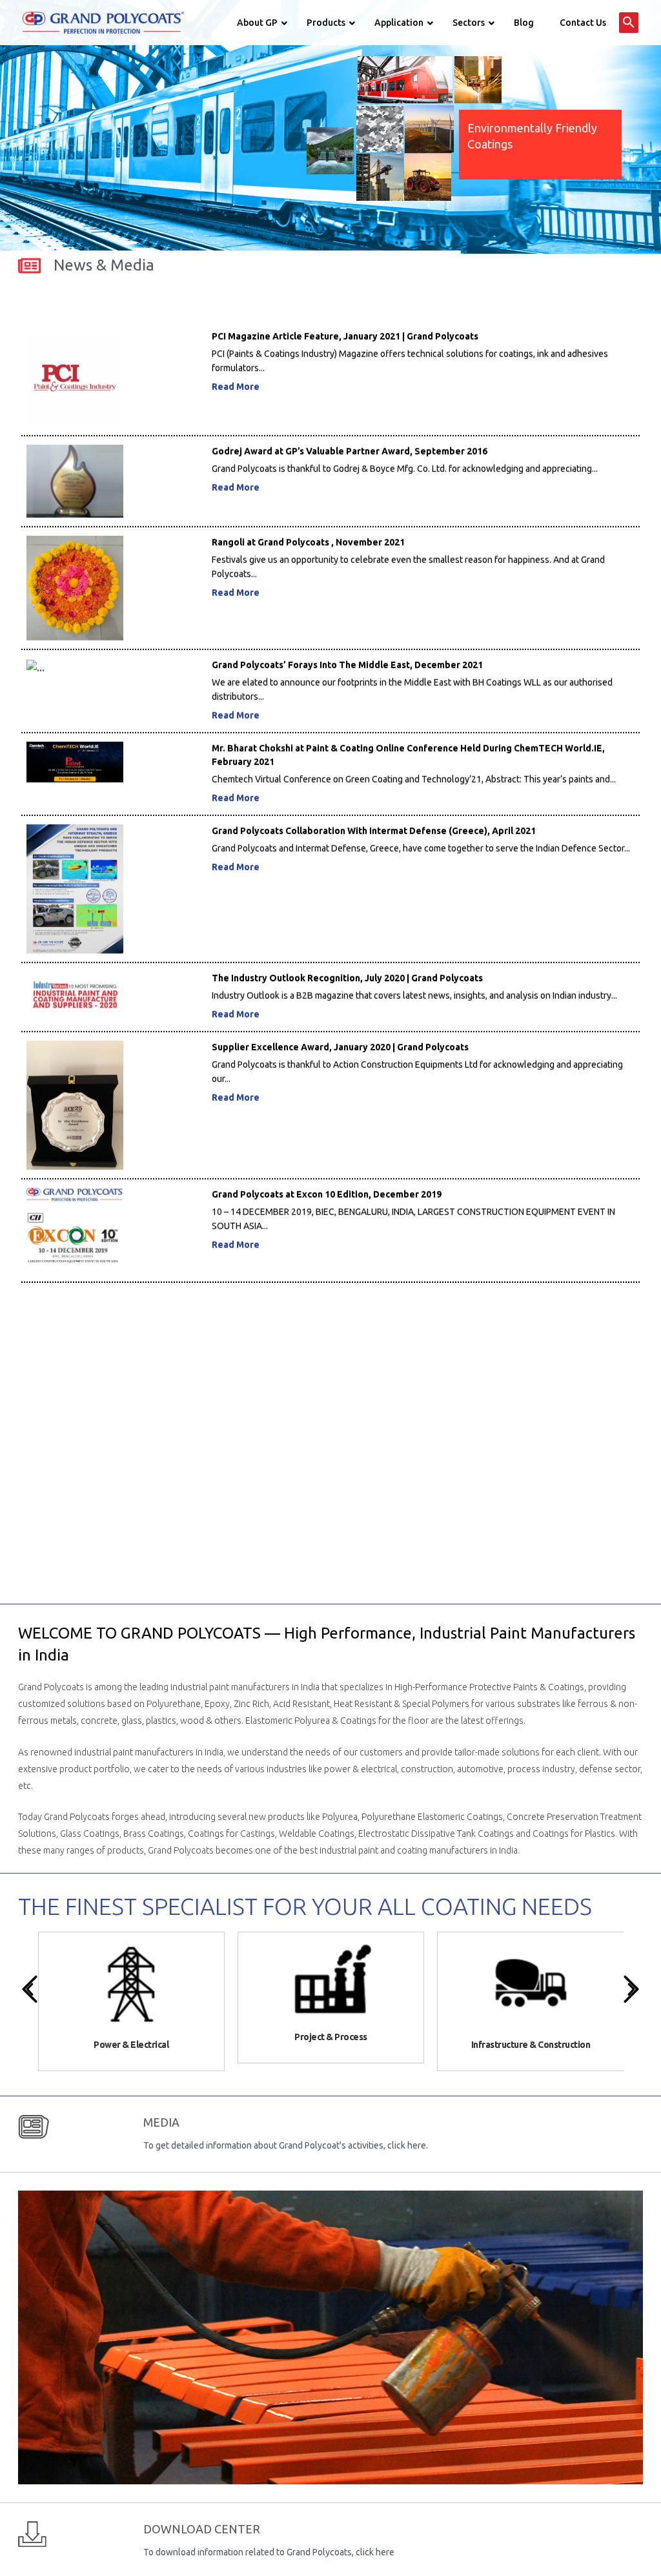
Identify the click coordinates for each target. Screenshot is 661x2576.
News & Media (104, 265)
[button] (629, 23)
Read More (236, 339)
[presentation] (30, 1989)
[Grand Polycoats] (103, 22)
